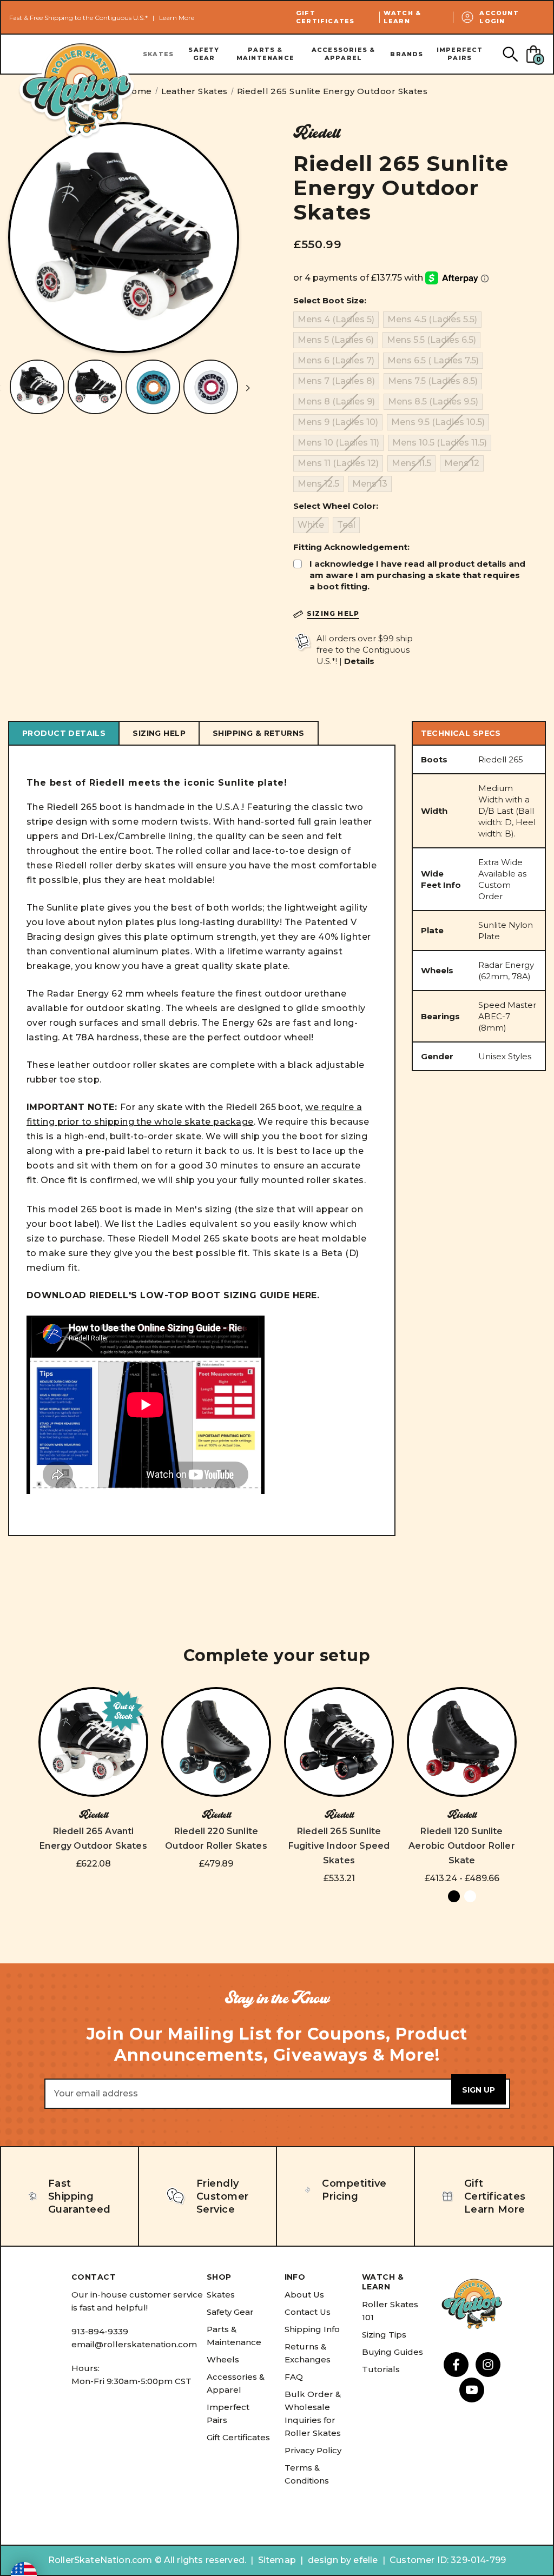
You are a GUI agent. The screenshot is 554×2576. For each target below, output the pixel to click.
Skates (158, 54)
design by (329, 2560)
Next (248, 389)
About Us (304, 2295)
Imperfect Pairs (460, 54)
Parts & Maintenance (265, 54)
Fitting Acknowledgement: (351, 547)
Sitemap (277, 2560)
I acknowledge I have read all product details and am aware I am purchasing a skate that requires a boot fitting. (417, 575)
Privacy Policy (313, 2450)
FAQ (294, 2377)
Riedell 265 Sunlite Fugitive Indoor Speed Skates (339, 1846)
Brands (407, 54)
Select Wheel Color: (336, 506)
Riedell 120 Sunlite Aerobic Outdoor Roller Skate (462, 1846)
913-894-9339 (100, 2331)
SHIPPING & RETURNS (259, 733)
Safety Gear (204, 54)
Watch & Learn (402, 17)
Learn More (177, 18)
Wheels (223, 2359)
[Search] (510, 54)
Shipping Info (312, 2329)
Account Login (499, 17)
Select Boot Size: (330, 300)
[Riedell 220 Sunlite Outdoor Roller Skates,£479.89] (216, 1742)
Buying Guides (393, 2352)
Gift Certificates (325, 17)
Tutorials (381, 2369)
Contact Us (308, 2312)
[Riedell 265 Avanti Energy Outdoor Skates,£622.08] (93, 1742)
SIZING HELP (159, 733)
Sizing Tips (384, 2335)
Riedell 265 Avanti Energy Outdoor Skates (93, 1838)
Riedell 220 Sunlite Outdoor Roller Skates (216, 1838)
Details (359, 661)
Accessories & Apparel (344, 54)
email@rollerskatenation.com (134, 2344)
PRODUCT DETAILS (64, 733)
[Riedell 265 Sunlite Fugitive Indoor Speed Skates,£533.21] (339, 1742)
